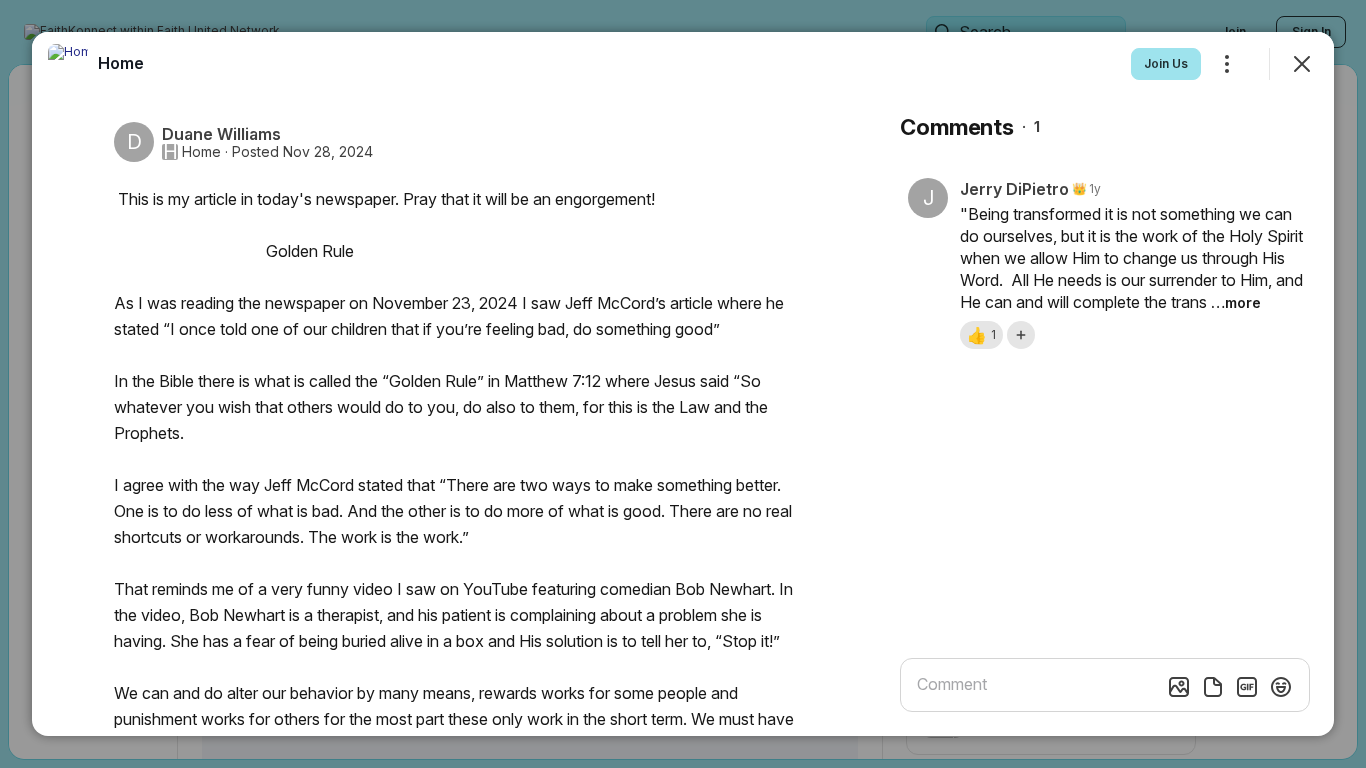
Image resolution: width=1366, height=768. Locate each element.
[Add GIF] (1247, 687)
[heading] (121, 63)
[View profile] (68, 64)
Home (201, 152)
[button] (981, 335)
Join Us (1166, 63)
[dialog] (683, 384)
